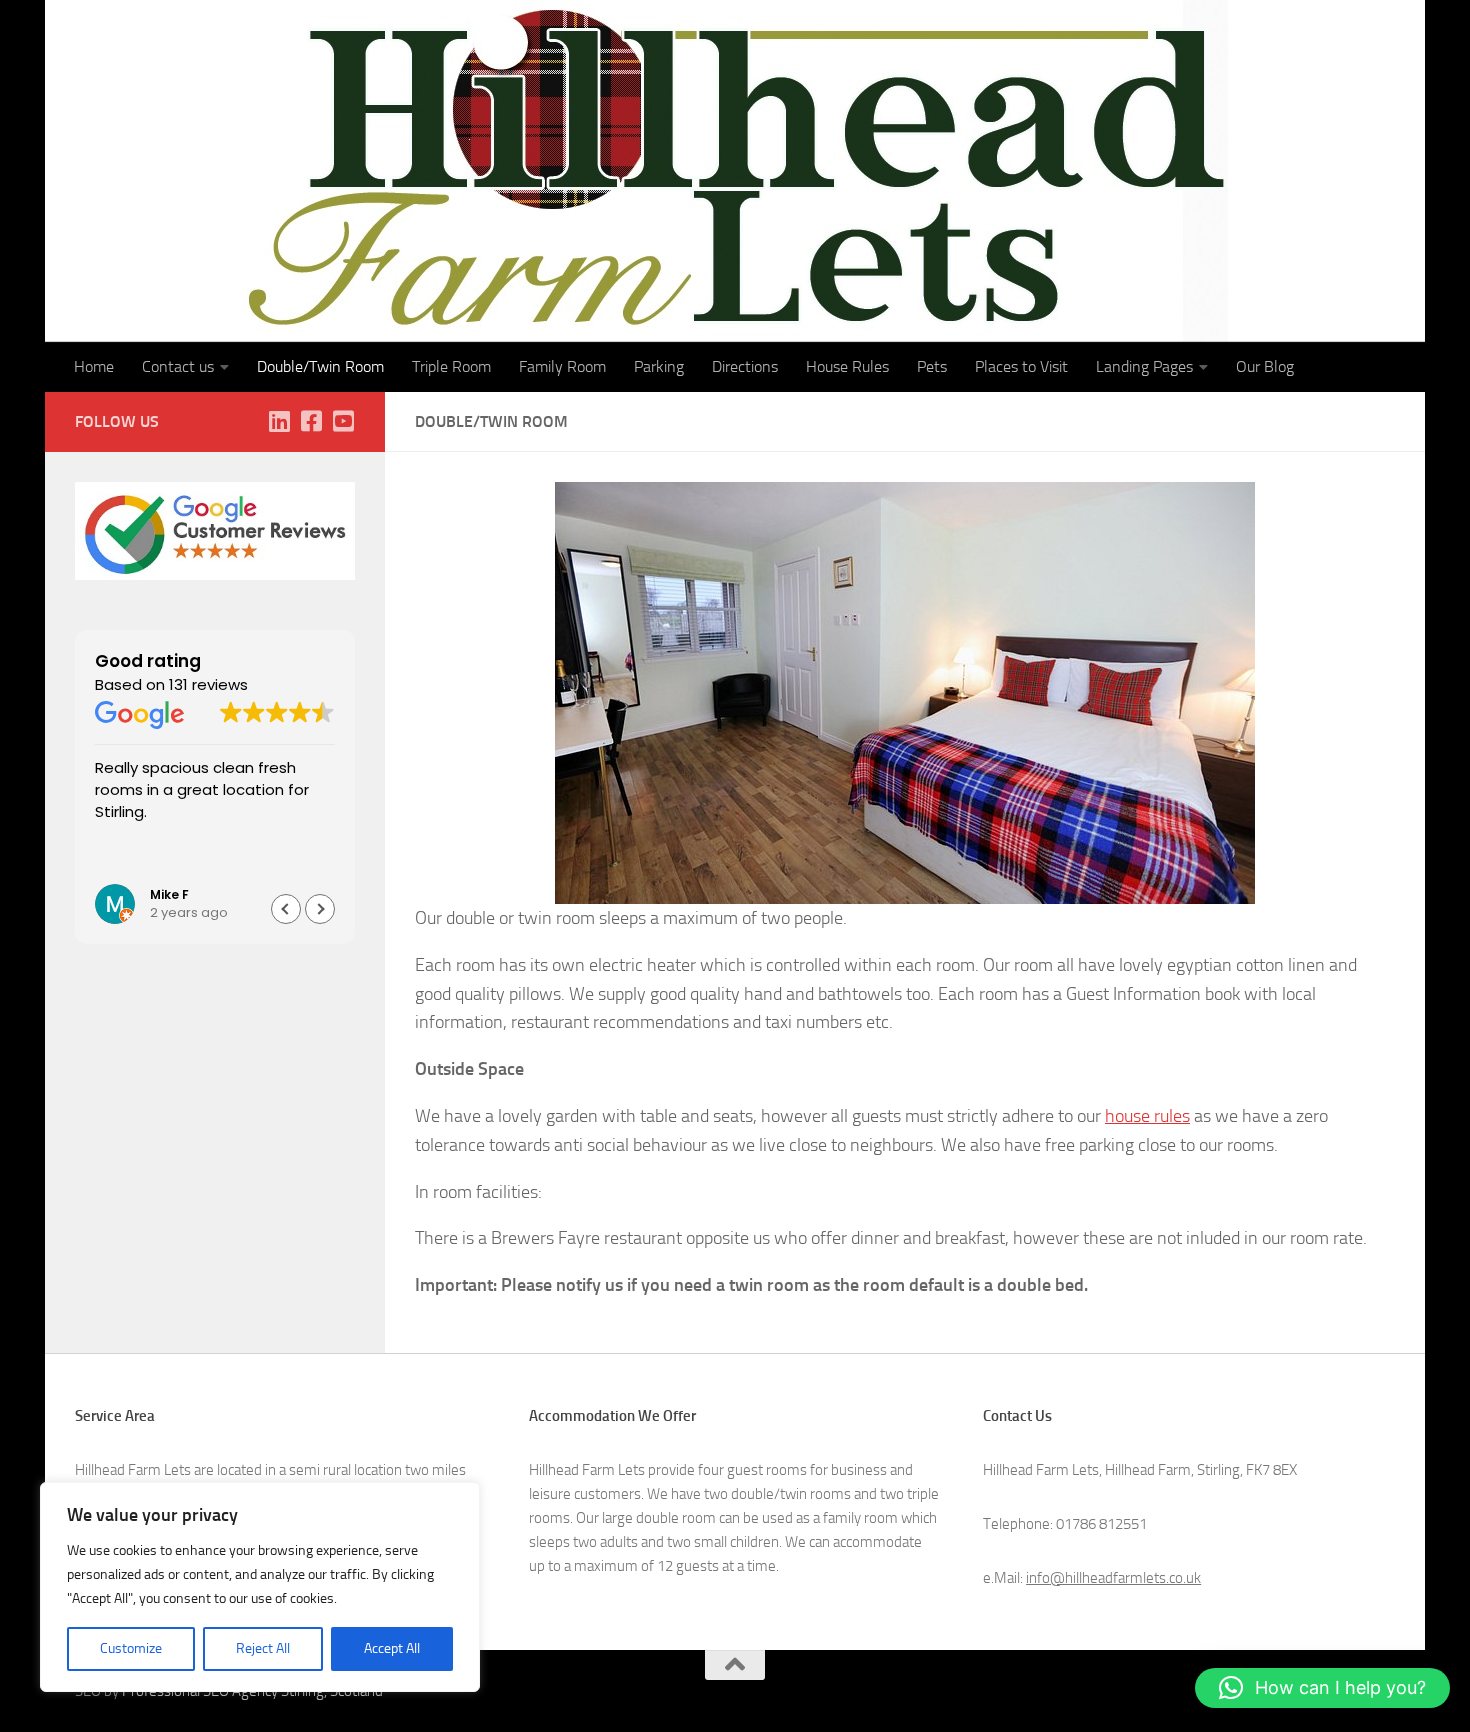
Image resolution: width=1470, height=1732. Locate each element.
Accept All (392, 1648)
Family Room (562, 366)
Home (94, 366)
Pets (932, 366)
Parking (659, 366)
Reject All (263, 1648)
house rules (1147, 1116)
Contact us (178, 366)
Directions (745, 366)
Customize (131, 1648)
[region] (260, 1587)
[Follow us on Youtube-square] (343, 421)
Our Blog (1265, 366)
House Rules (847, 366)
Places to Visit (1021, 366)
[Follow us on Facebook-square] (311, 421)
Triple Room (451, 366)
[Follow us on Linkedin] (279, 421)
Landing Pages (1144, 366)
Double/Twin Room (320, 366)
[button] (320, 909)
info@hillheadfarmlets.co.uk (1113, 1578)
